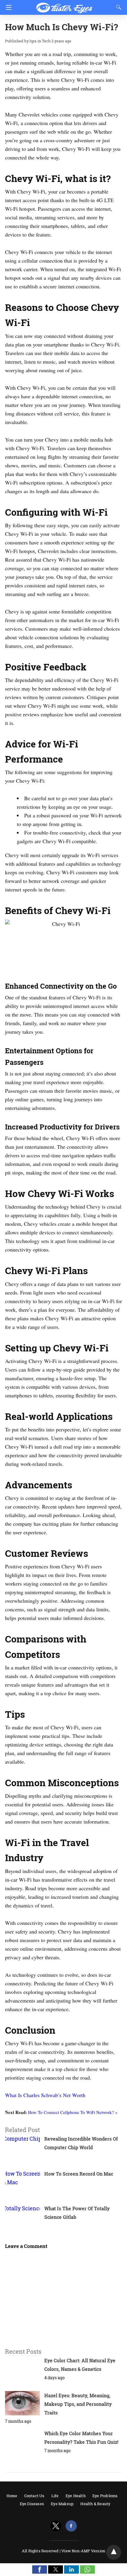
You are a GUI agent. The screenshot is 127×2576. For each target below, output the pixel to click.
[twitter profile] (56, 2526)
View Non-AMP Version (83, 2551)
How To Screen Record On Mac (79, 2174)
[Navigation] (7, 7)
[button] (40, 2569)
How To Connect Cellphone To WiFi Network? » (73, 2112)
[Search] (117, 7)
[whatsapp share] (87, 2572)
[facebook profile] (71, 2526)
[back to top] (114, 2552)
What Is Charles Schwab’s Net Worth (45, 2095)
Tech (46, 41)
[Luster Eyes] (64, 5)
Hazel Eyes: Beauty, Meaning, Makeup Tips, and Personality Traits (78, 2404)
